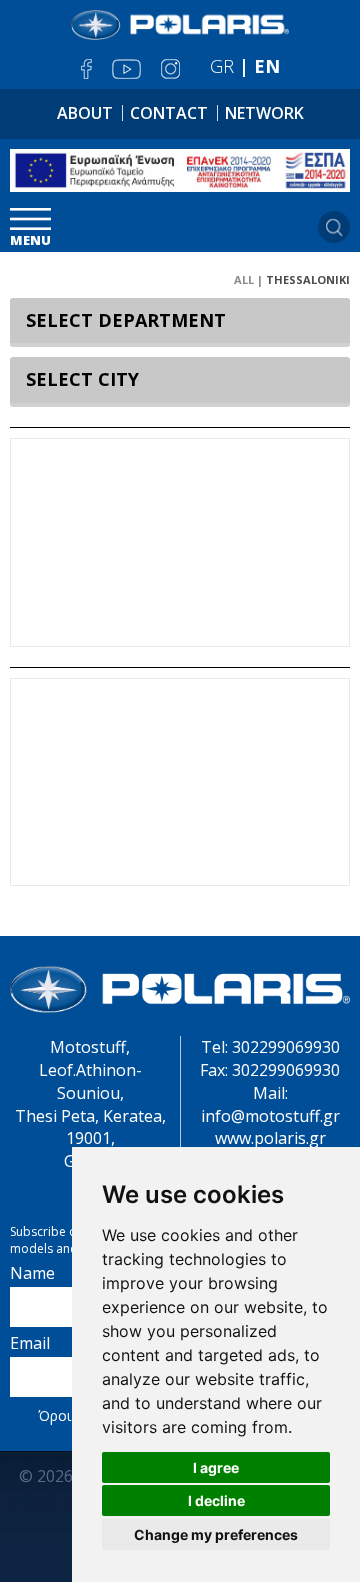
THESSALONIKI (308, 279)
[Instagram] (170, 69)
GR (222, 66)
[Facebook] (86, 69)
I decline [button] (216, 1500)
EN (267, 66)
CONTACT (169, 113)
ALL (244, 279)
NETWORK (264, 113)
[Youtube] (126, 69)
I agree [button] (216, 1467)
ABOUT (85, 113)
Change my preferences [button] (216, 1534)
